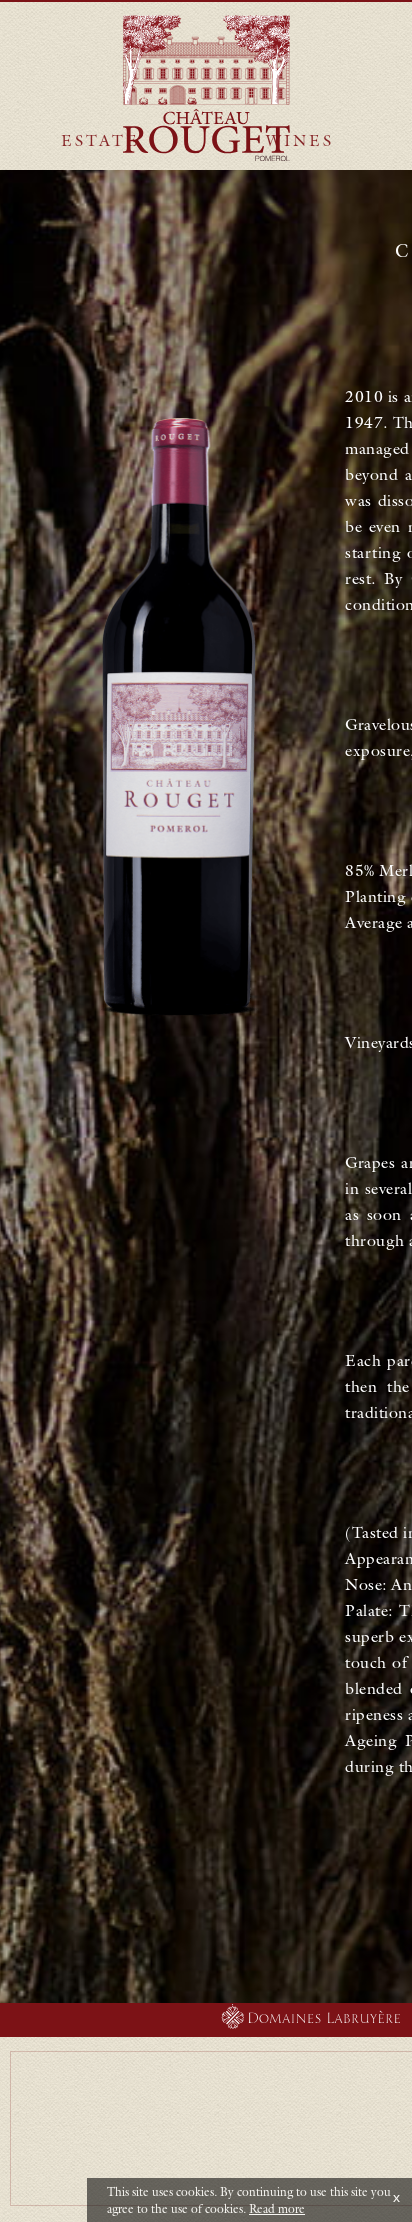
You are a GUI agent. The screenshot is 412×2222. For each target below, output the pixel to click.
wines (300, 140)
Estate (100, 140)
